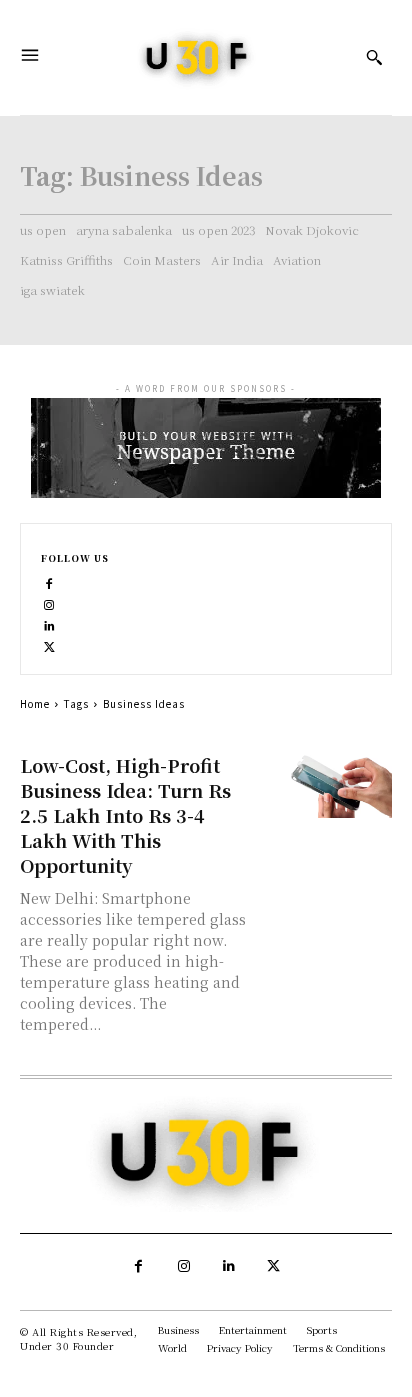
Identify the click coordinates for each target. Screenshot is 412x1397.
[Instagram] (49, 603)
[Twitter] (49, 645)
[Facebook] (49, 582)
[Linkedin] (49, 624)
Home (35, 703)
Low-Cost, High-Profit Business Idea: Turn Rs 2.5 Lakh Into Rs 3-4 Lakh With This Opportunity (125, 815)
